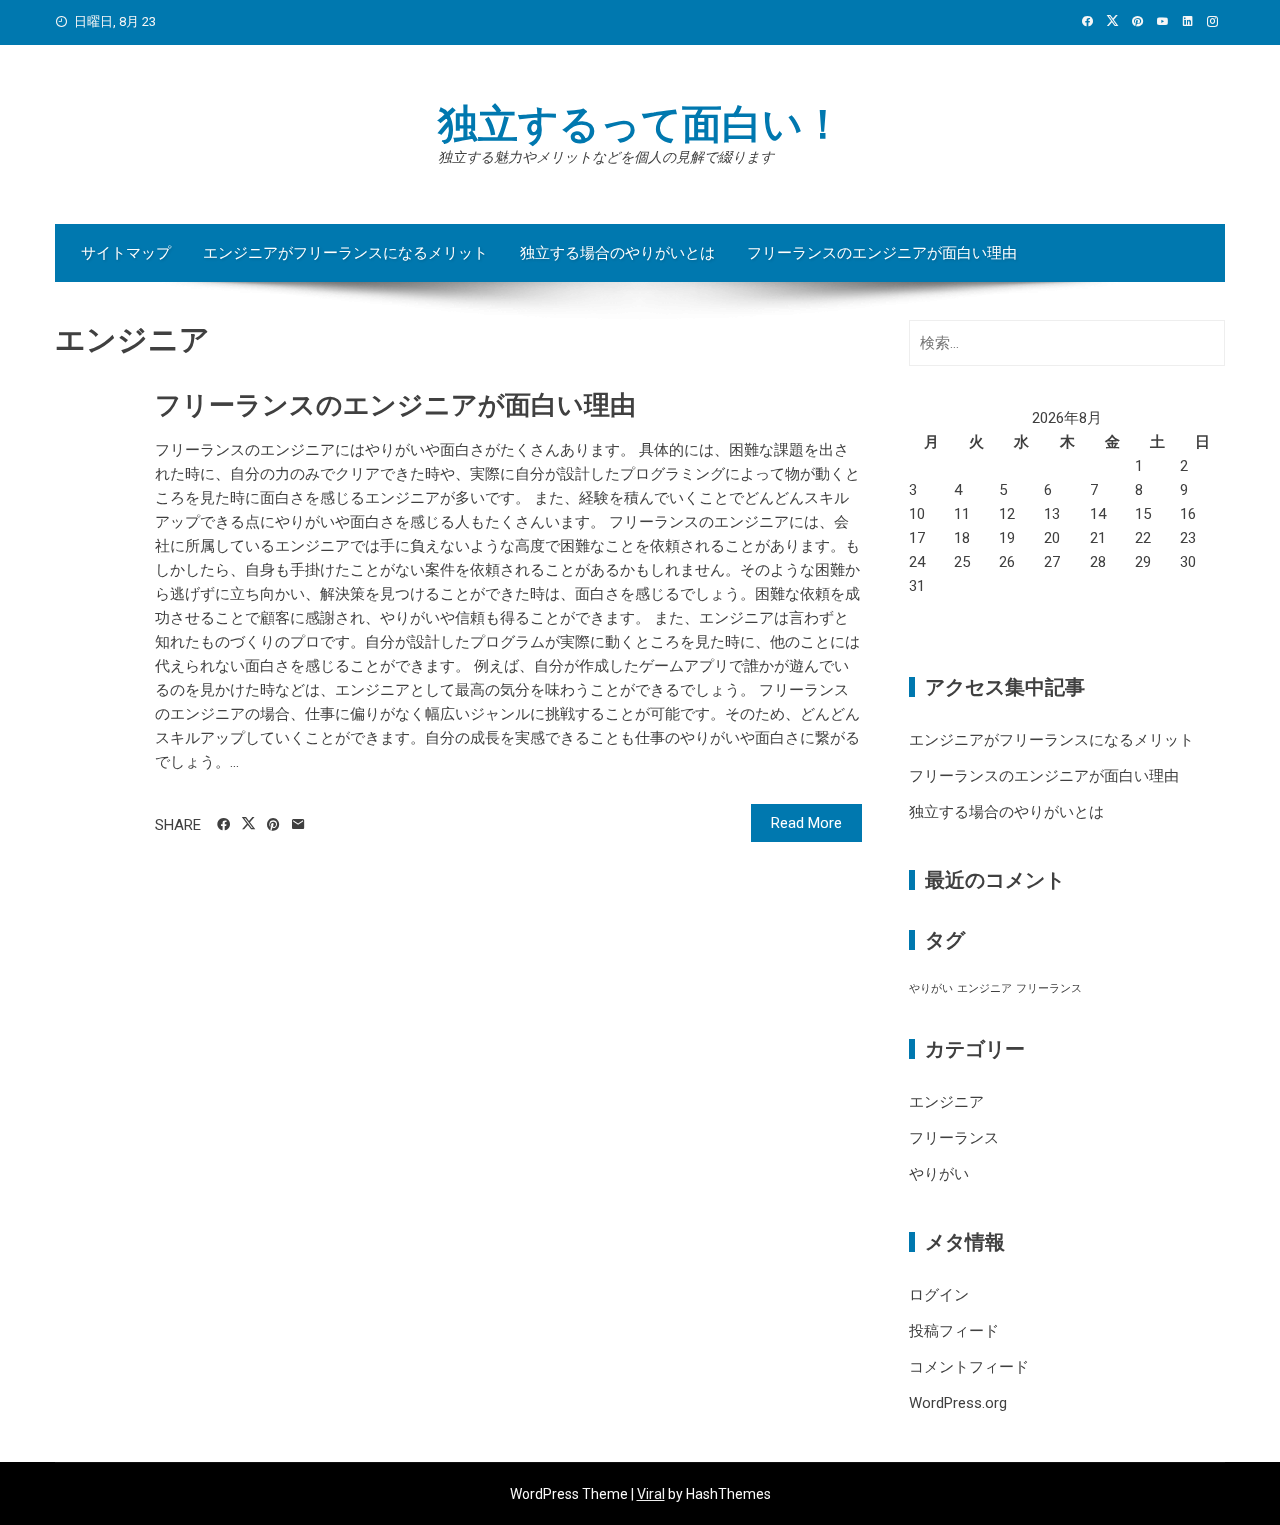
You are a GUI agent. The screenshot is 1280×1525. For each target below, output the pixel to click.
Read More (806, 823)
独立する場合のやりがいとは (617, 253)
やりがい (931, 988)
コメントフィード (969, 1367)
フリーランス (1049, 988)
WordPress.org (958, 1403)
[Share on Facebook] (223, 825)
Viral (651, 1494)
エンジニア (984, 988)
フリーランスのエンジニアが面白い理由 (882, 253)
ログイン (939, 1295)
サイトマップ (126, 253)
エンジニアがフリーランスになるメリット (345, 253)
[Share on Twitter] (248, 824)
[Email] (298, 825)
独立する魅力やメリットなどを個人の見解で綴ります (606, 157)
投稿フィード (954, 1331)
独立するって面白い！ (640, 124)
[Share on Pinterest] (273, 825)
